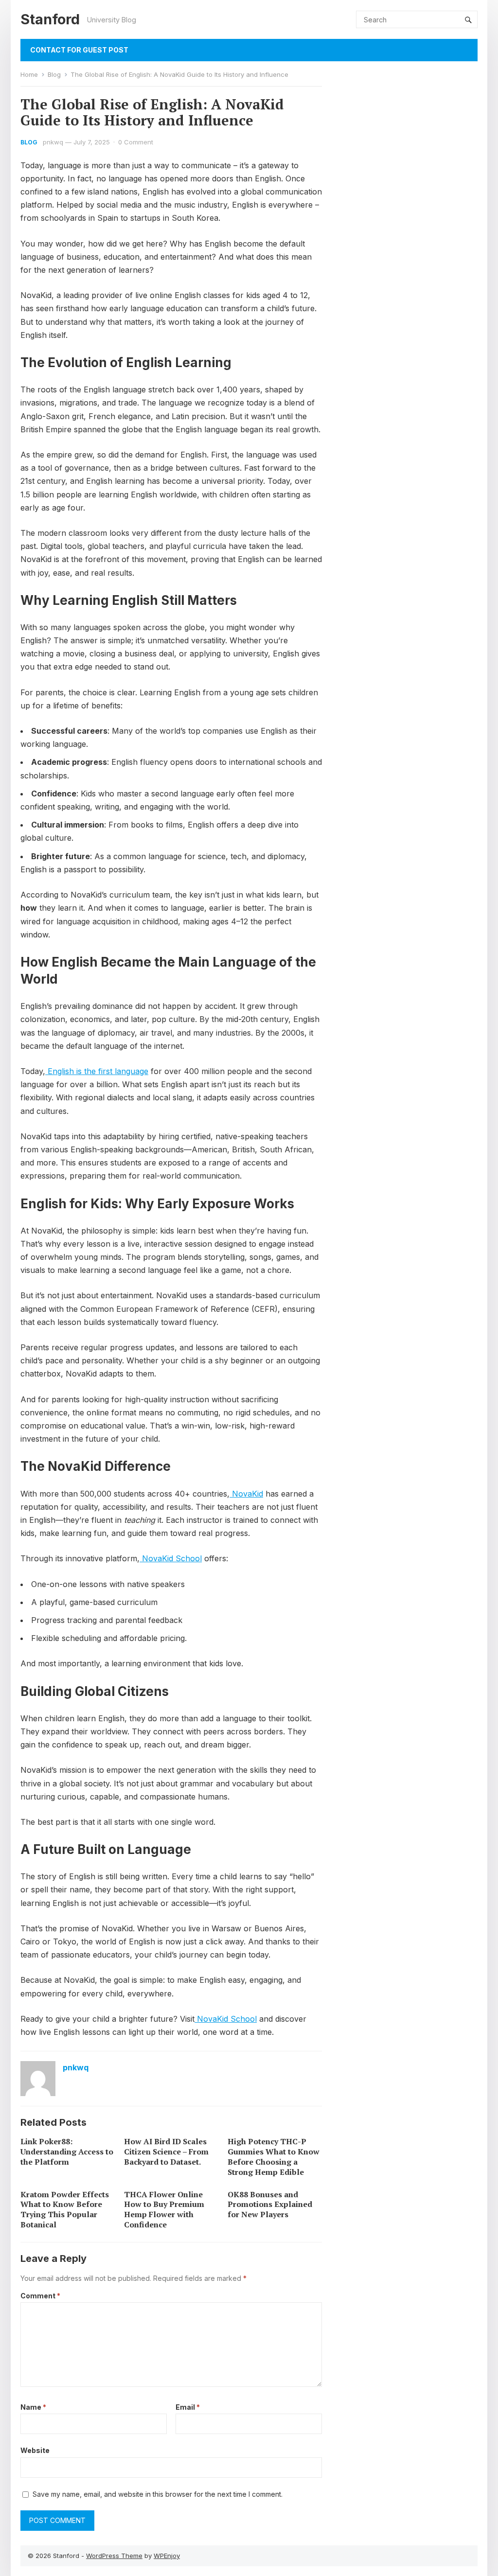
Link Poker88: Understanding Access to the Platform (67, 2152)
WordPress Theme (114, 2556)
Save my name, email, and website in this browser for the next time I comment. (158, 2494)
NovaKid (246, 1494)
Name (33, 2407)
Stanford (50, 19)
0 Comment (136, 142)
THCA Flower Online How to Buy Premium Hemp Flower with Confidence (164, 2209)
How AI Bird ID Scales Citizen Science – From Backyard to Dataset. (166, 2152)
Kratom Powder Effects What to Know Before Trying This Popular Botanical (65, 2209)
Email (188, 2407)
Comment (40, 2296)
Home (29, 74)
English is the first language (97, 1071)
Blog (54, 74)
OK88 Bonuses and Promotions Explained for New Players (270, 2205)
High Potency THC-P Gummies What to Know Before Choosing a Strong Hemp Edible (274, 2156)
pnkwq (53, 142)
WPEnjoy (167, 2556)
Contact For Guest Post (79, 50)
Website (35, 2450)
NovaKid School (171, 1558)
